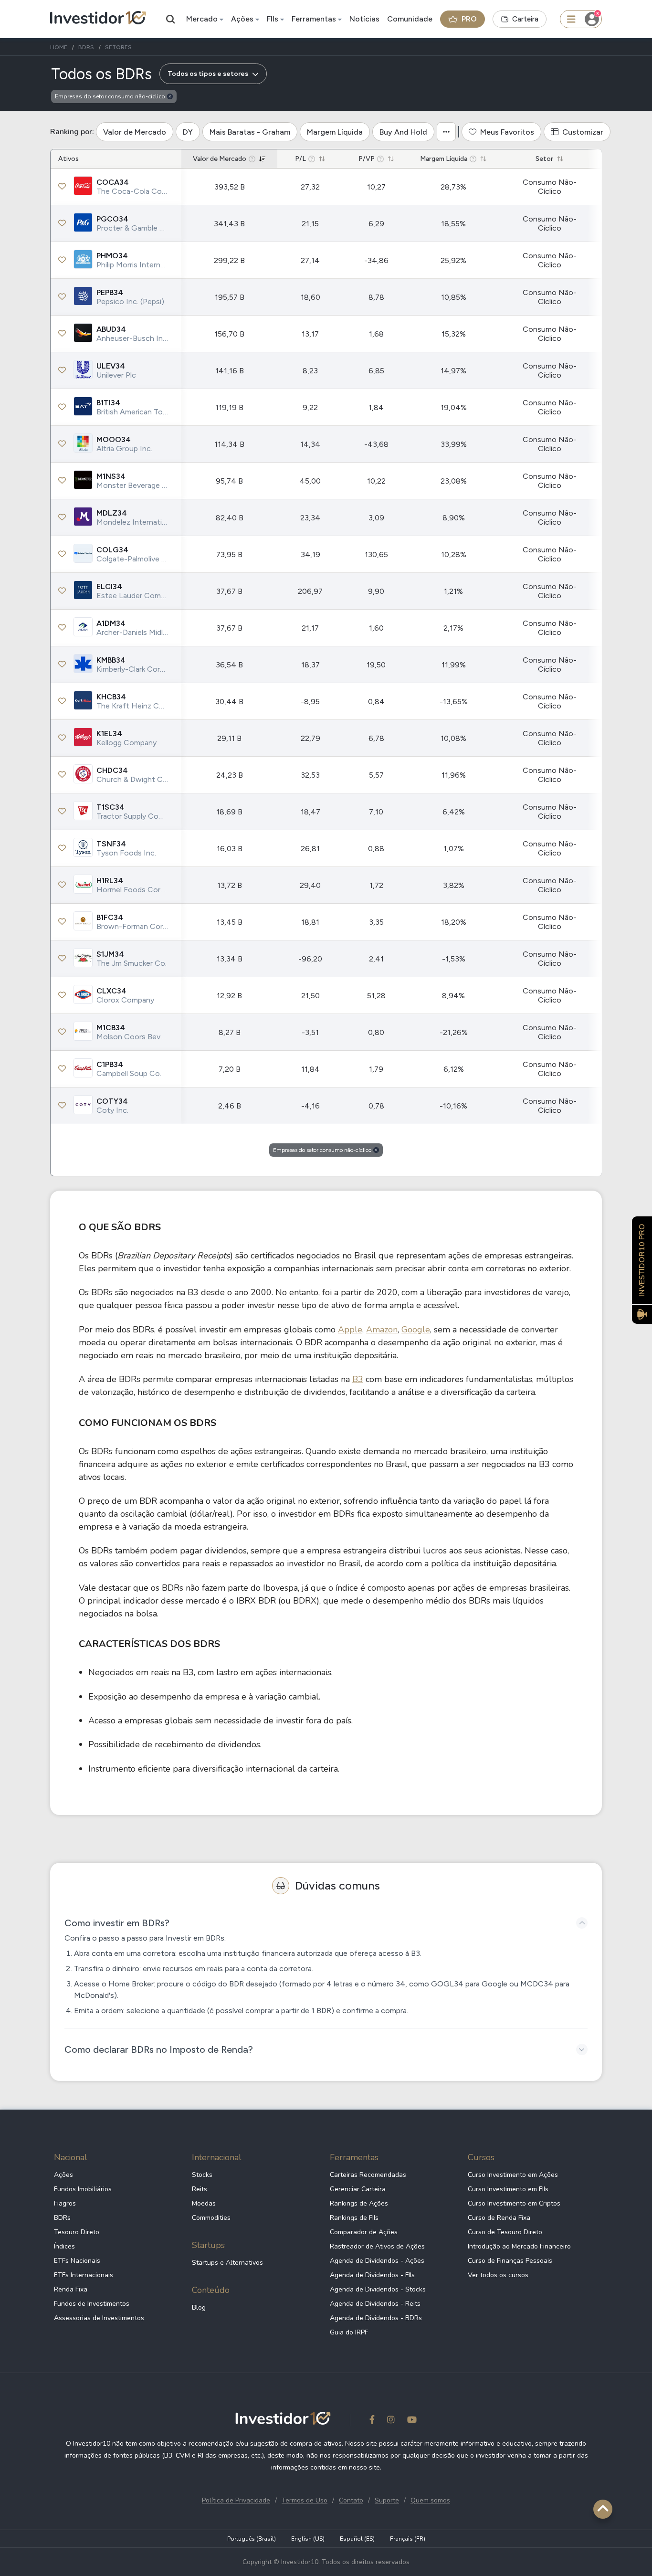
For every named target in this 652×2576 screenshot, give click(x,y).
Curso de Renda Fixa (499, 2218)
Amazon (382, 1330)
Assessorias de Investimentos (99, 2318)
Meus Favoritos (507, 132)
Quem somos (430, 2500)
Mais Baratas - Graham (250, 132)
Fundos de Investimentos (92, 2304)
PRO (469, 19)
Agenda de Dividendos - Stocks (378, 2289)
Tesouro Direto (77, 2232)
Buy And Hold (403, 132)
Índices (64, 2246)
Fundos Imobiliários (83, 2189)
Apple (350, 1330)
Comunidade (410, 19)
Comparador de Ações (364, 2232)
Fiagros (65, 2203)
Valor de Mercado (135, 132)
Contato (351, 2500)
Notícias (364, 19)
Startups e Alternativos (227, 2263)
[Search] (171, 19)
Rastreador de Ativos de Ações (377, 2246)
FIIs (273, 19)
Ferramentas (314, 19)
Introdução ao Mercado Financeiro (519, 2246)
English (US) (308, 2539)
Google (416, 1330)
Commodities (211, 2218)
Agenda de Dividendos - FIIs (372, 2275)
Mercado (202, 19)
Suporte (387, 2500)
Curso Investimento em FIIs (508, 2189)
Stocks (202, 2175)
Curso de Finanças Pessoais (510, 2261)
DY (188, 132)
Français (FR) (408, 2539)
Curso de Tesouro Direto (505, 2232)
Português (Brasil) (252, 2539)
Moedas (204, 2203)
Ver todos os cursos (498, 2275)
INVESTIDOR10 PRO (642, 1260)
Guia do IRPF (349, 2332)
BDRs (62, 2218)
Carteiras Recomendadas (368, 2175)
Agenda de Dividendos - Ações (377, 2261)
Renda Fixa (71, 2289)
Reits (200, 2189)
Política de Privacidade (236, 2500)
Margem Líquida (335, 132)
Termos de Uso (305, 2500)
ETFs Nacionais (77, 2261)
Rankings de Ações (359, 2203)
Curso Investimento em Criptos (514, 2203)
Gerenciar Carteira (358, 2189)
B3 (358, 1379)
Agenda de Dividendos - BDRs (376, 2318)
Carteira (525, 19)
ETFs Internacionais (84, 2275)
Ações (242, 19)
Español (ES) (357, 2539)
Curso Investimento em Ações (513, 2175)
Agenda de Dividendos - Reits (375, 2304)
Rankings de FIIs (354, 2218)
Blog (199, 2307)
